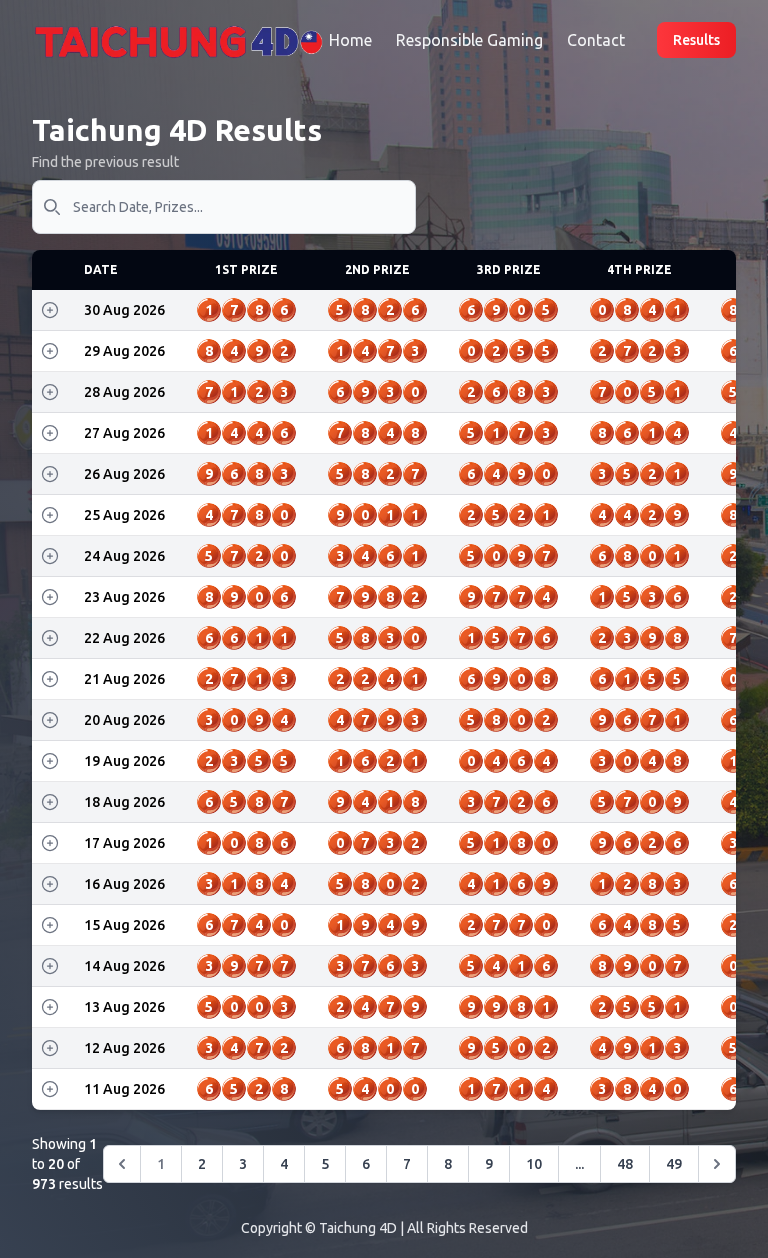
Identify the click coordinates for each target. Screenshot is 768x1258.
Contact (596, 40)
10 (534, 1164)
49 (674, 1164)
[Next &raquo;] (717, 1164)
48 (625, 1164)
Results (696, 40)
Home (350, 40)
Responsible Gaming (469, 40)
